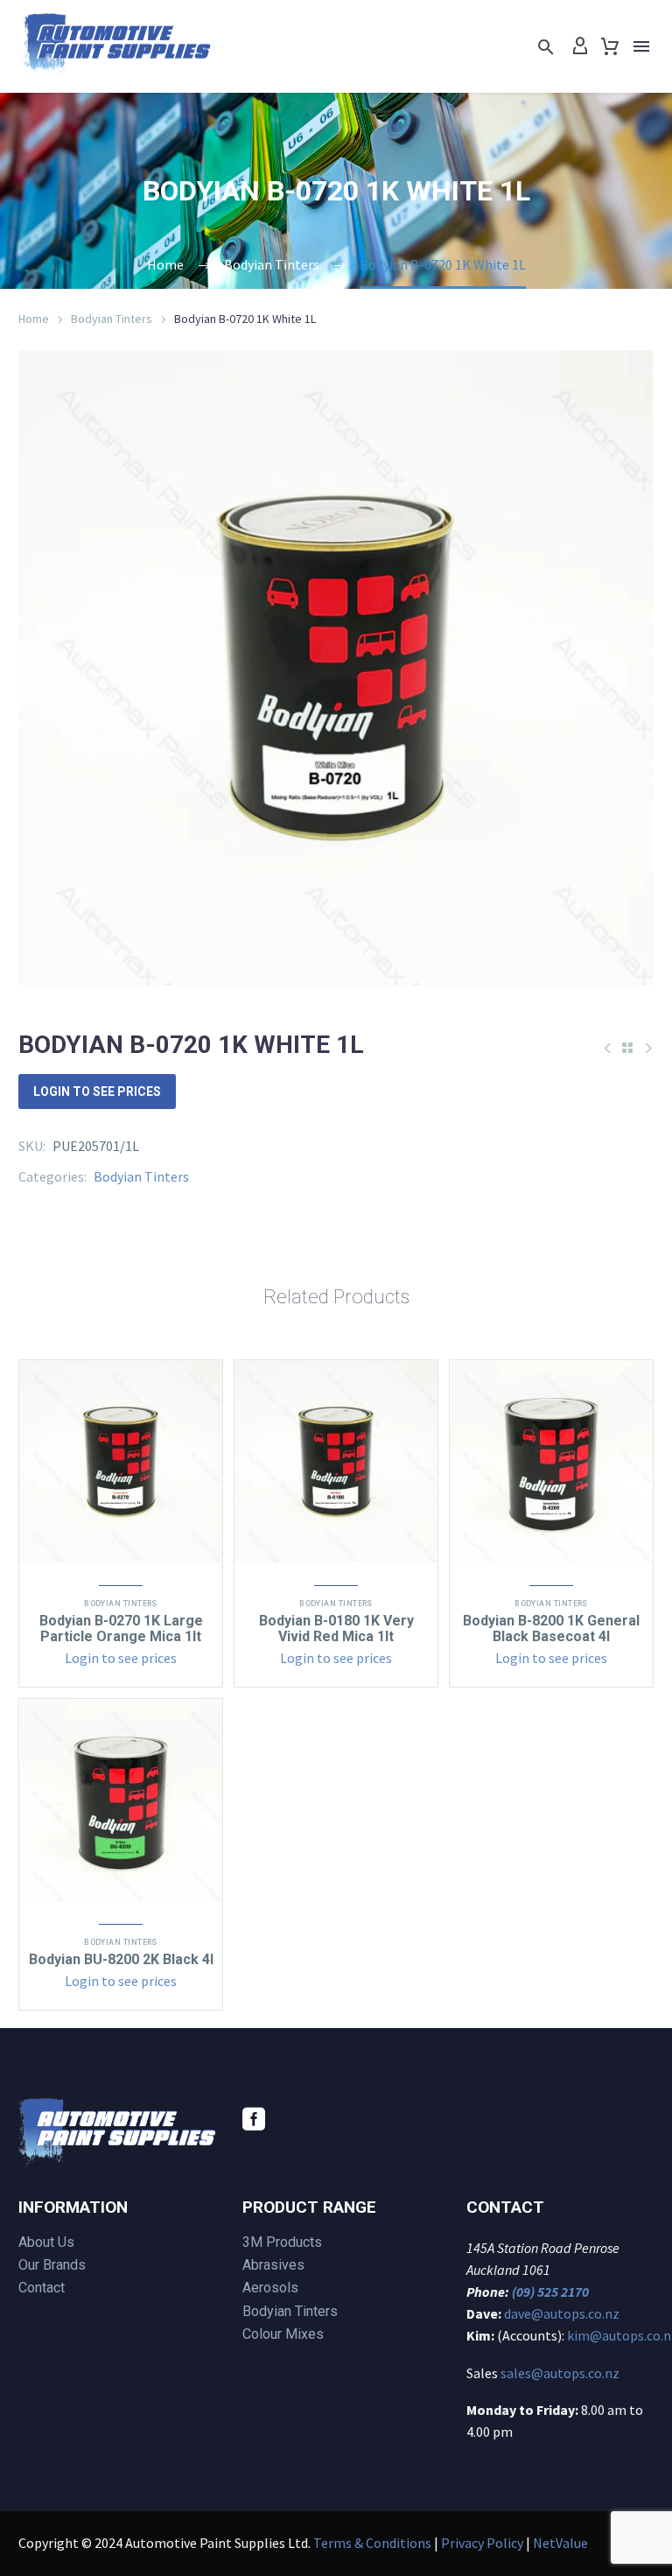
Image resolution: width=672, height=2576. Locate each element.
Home (34, 319)
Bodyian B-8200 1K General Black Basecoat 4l (551, 1628)
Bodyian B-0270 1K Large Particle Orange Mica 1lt (121, 1628)
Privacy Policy (482, 2543)
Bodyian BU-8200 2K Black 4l (121, 1959)
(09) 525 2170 (550, 2292)
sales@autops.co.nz (560, 2373)
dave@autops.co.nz (562, 2313)
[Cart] (610, 46)
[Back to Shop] (627, 1048)
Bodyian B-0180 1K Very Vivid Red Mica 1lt (336, 1628)
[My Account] (580, 46)
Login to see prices (97, 1091)
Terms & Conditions (372, 2543)
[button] (546, 47)
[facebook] (254, 2119)
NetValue (560, 2543)
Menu (641, 46)
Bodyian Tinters (112, 319)
